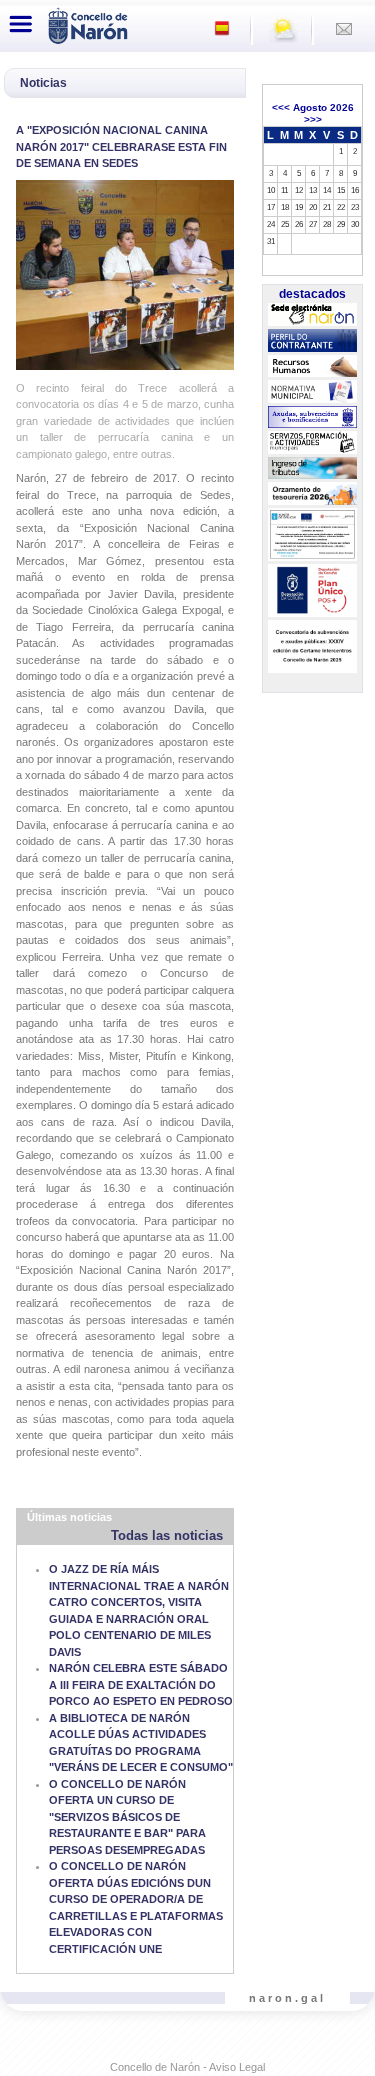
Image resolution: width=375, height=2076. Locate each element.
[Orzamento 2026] (312, 494)
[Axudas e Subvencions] (312, 418)
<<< (281, 107)
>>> (313, 119)
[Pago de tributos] (312, 468)
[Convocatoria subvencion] (312, 647)
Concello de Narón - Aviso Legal (187, 2067)
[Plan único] (312, 591)
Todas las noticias (167, 1535)
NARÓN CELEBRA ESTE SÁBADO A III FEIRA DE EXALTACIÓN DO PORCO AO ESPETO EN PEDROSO (141, 1684)
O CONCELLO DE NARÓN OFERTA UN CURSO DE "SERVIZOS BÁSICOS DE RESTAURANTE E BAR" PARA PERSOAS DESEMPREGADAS (127, 1817)
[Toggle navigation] (21, 24)
